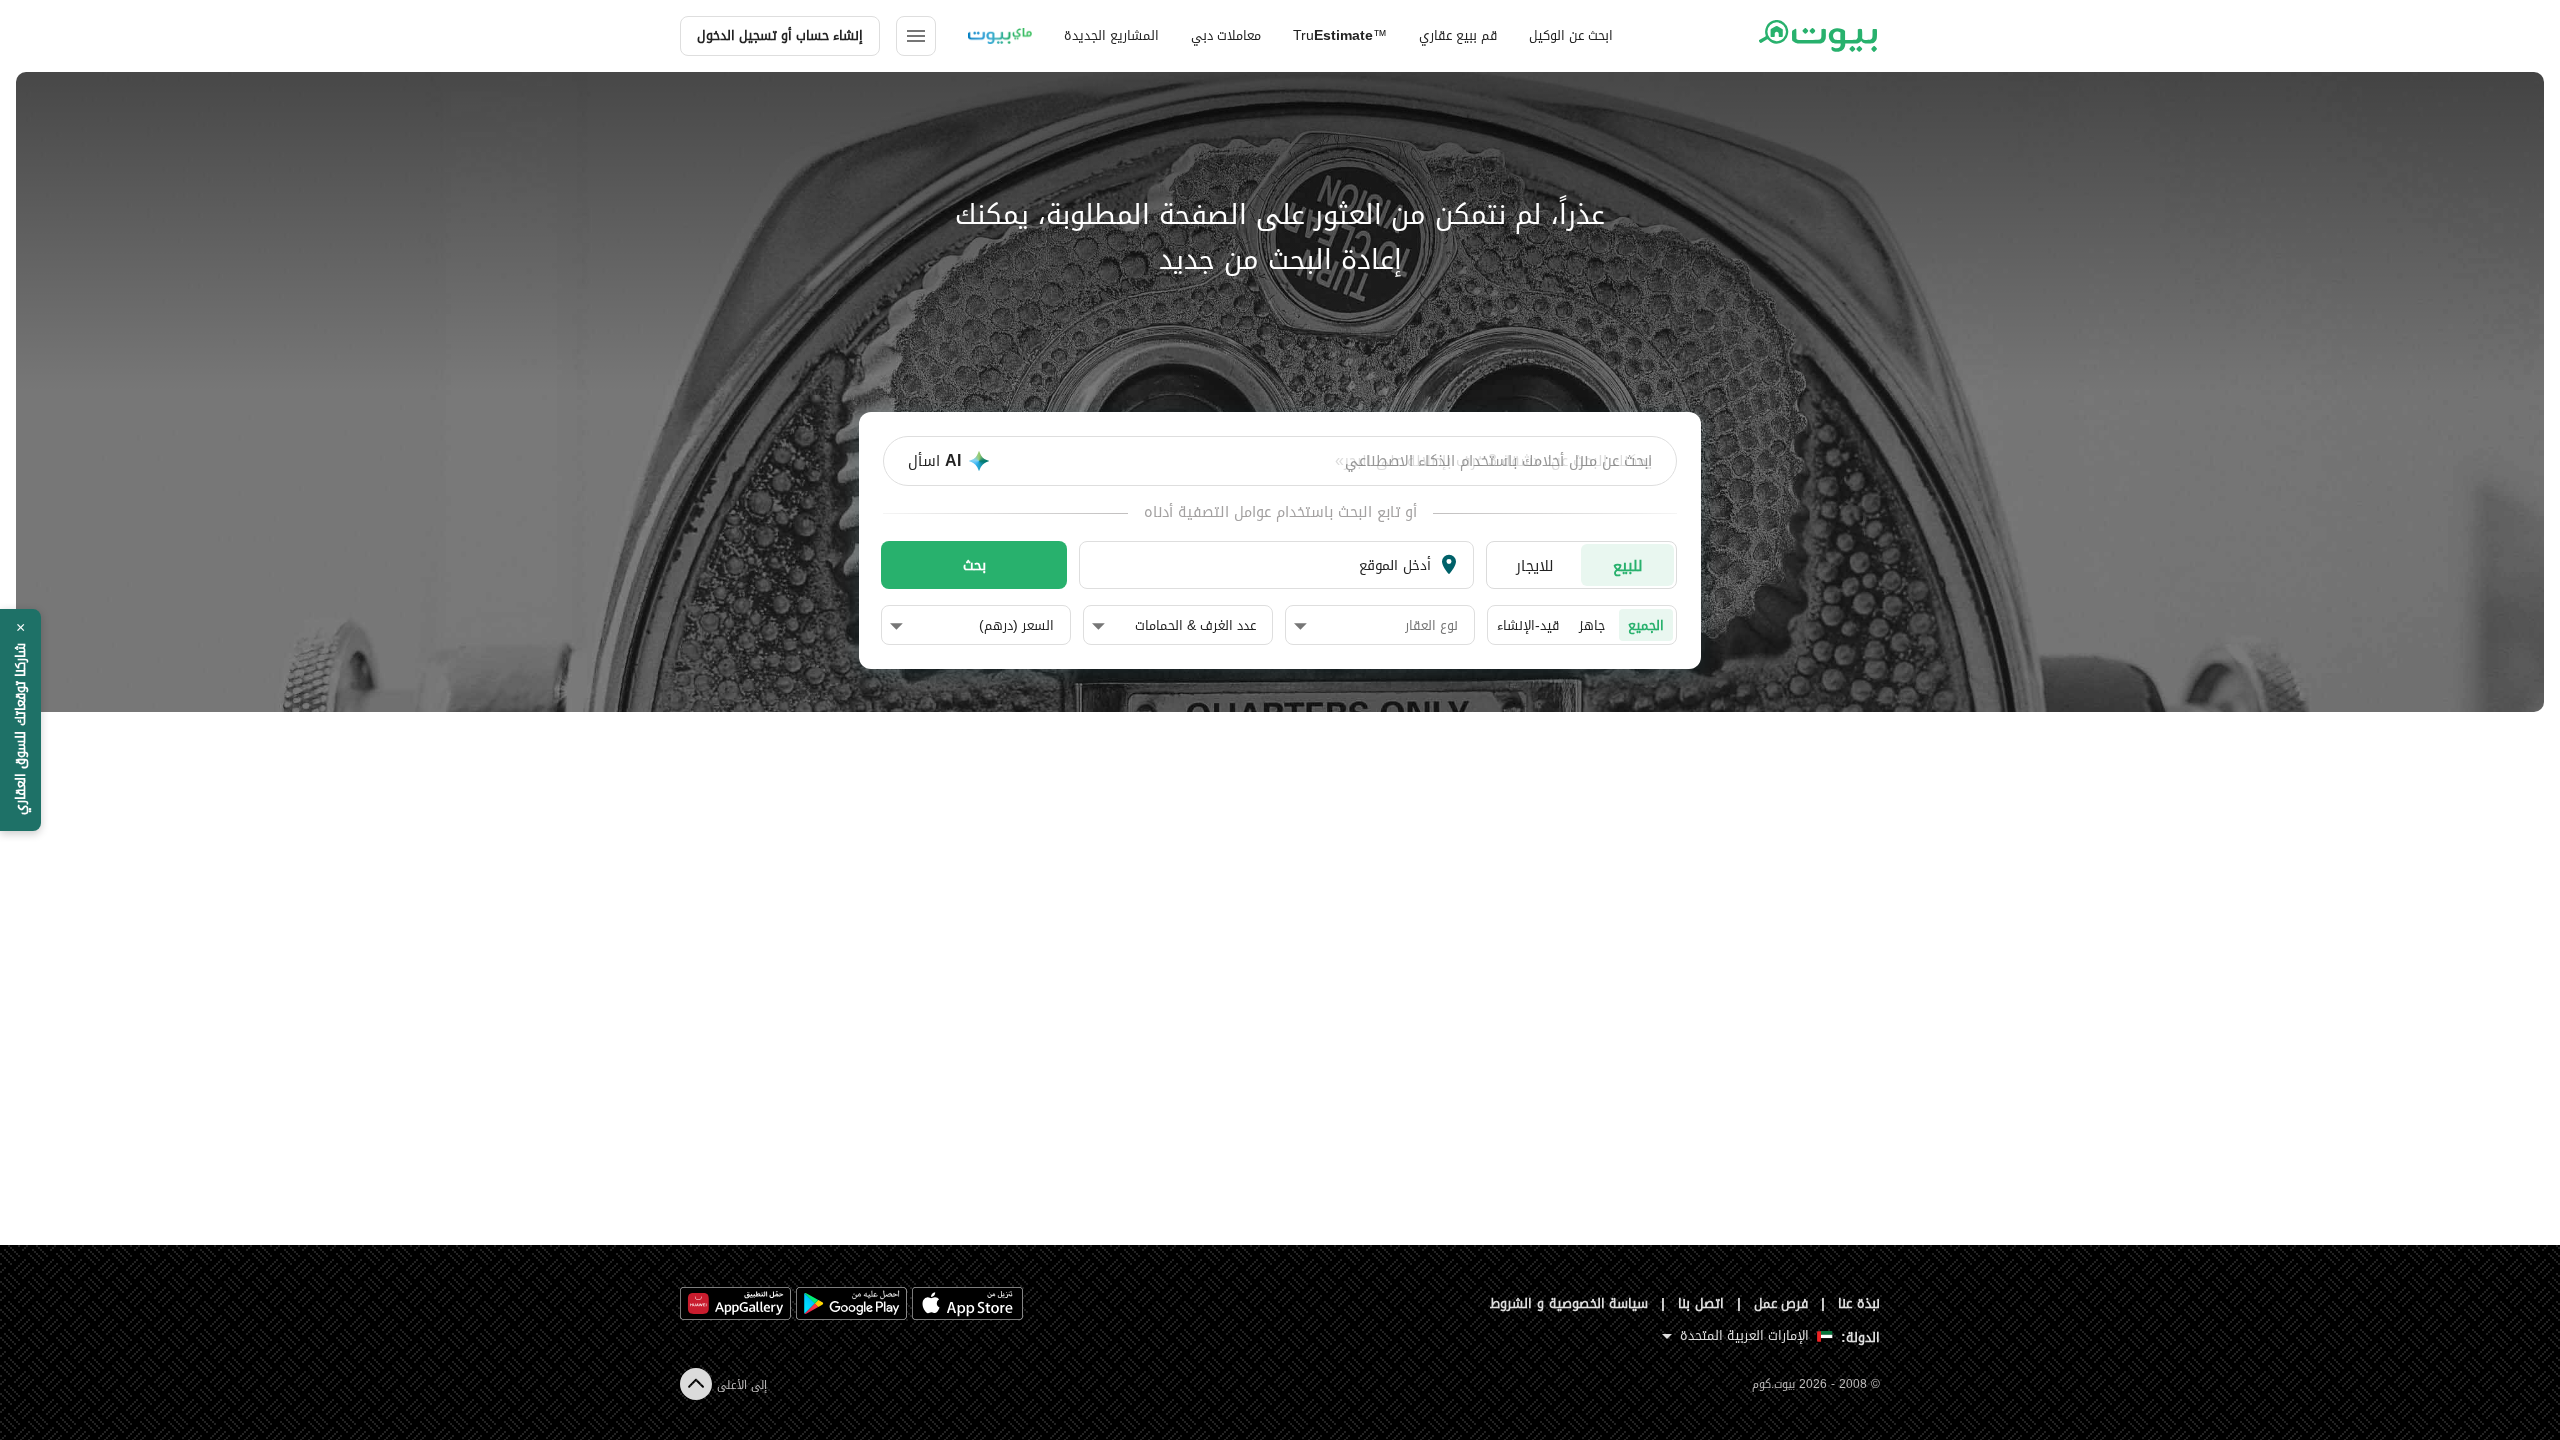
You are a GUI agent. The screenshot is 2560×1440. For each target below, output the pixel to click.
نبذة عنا (1859, 1303)
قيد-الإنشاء (1528, 625)
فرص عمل (1781, 1303)
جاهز (1592, 625)
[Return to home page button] (1817, 36)
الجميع (1646, 625)
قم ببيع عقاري (1458, 35)
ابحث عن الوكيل (1571, 35)
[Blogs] (1000, 36)
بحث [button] (974, 565)
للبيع (1628, 565)
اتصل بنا (1701, 1303)
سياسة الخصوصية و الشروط (1569, 1303)
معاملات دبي (1226, 35)
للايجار (1535, 565)
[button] (1376, 626)
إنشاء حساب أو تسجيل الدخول (780, 35)
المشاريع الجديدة (1111, 35)
